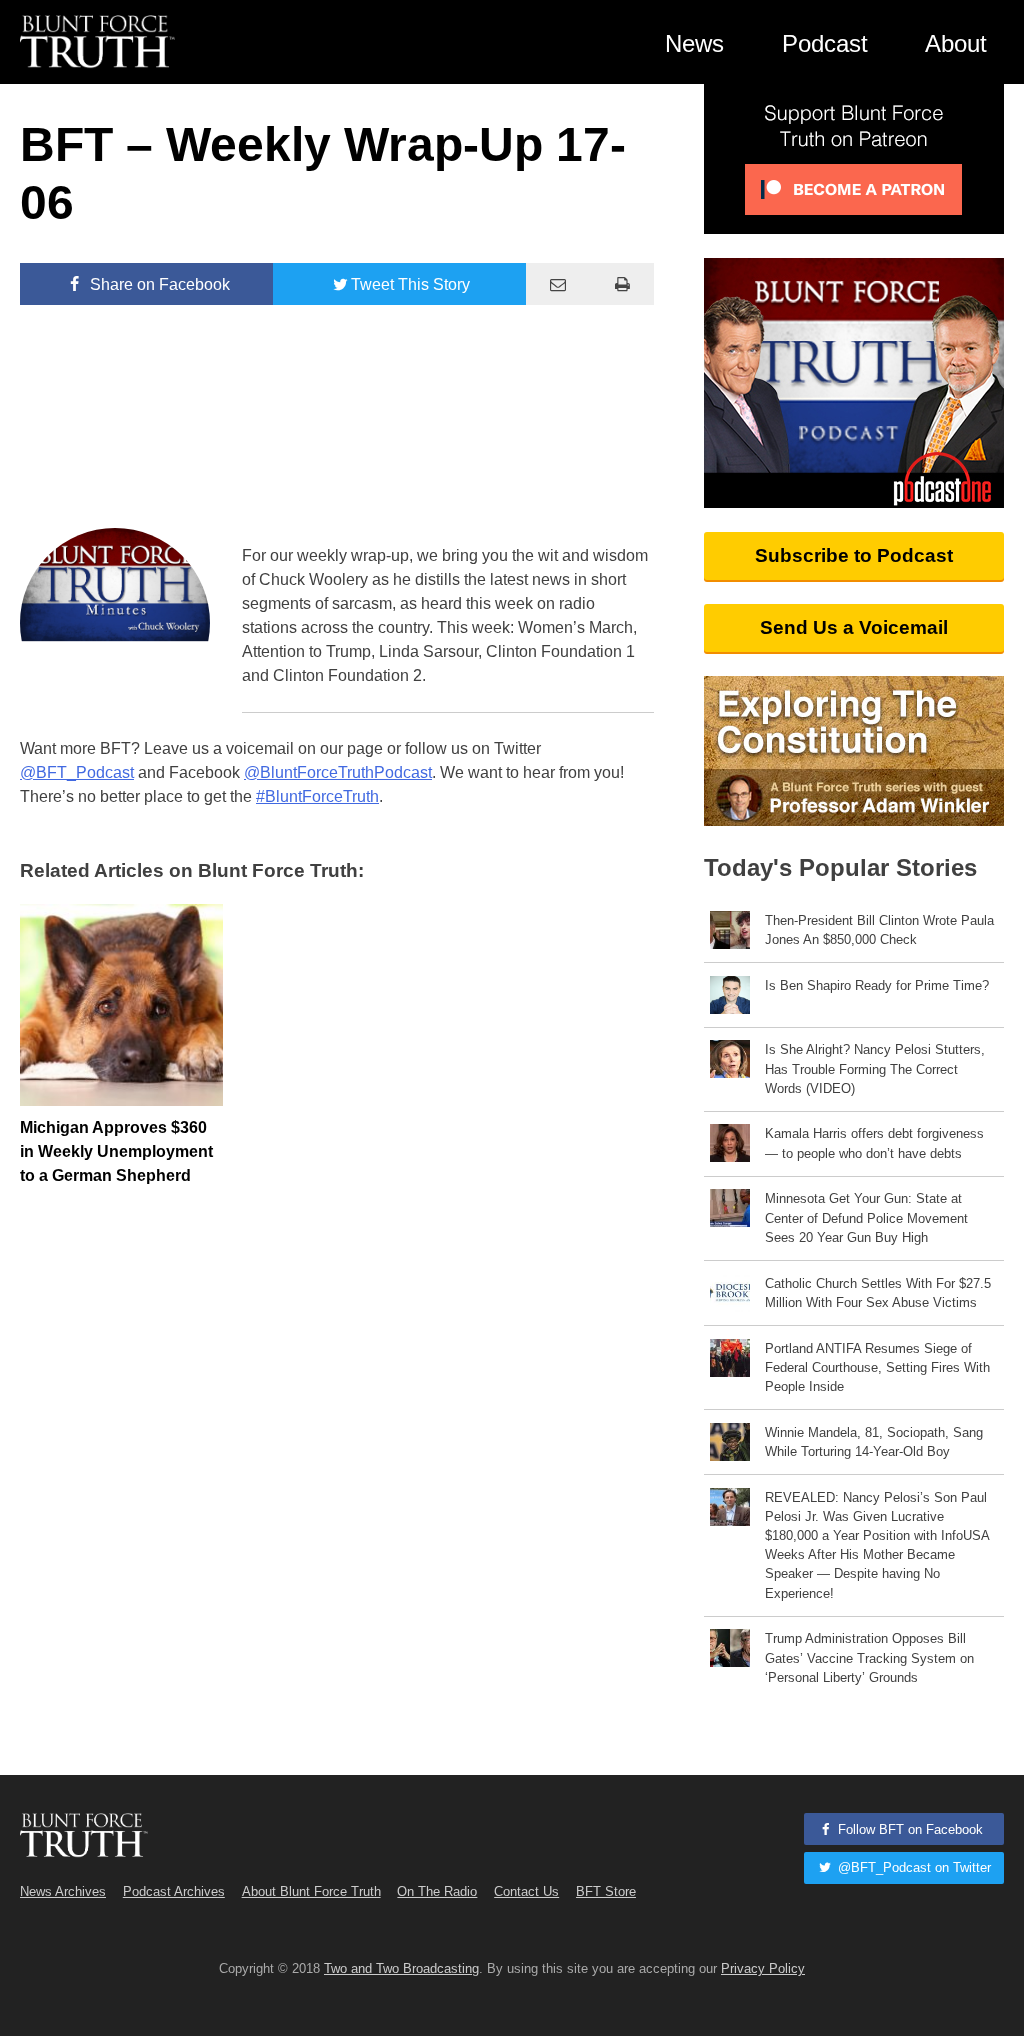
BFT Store (606, 1891)
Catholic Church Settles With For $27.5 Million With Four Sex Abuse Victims (878, 1293)
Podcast (825, 43)
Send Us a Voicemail (854, 627)
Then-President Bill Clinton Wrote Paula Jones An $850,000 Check (879, 930)
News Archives (63, 1891)
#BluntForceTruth (317, 796)
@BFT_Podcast (77, 772)
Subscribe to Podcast (854, 555)
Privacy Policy (763, 1968)
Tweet (410, 284)
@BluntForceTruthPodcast (338, 772)
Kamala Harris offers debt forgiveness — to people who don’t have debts (874, 1143)
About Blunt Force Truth (311, 1891)
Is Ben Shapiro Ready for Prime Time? (877, 985)
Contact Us (526, 1891)
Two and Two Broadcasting (401, 1968)
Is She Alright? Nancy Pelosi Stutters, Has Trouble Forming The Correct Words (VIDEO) (875, 1068)
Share (158, 284)
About (956, 43)
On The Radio (437, 1891)
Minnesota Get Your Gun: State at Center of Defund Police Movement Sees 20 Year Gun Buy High (866, 1217)
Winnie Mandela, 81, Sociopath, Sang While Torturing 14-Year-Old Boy (874, 1442)
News (694, 43)
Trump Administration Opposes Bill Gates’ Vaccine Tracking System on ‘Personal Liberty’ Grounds (869, 1657)
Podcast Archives (174, 1891)
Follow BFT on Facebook (908, 1829)
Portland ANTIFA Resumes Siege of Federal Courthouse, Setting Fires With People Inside (877, 1367)
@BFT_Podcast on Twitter (912, 1867)
